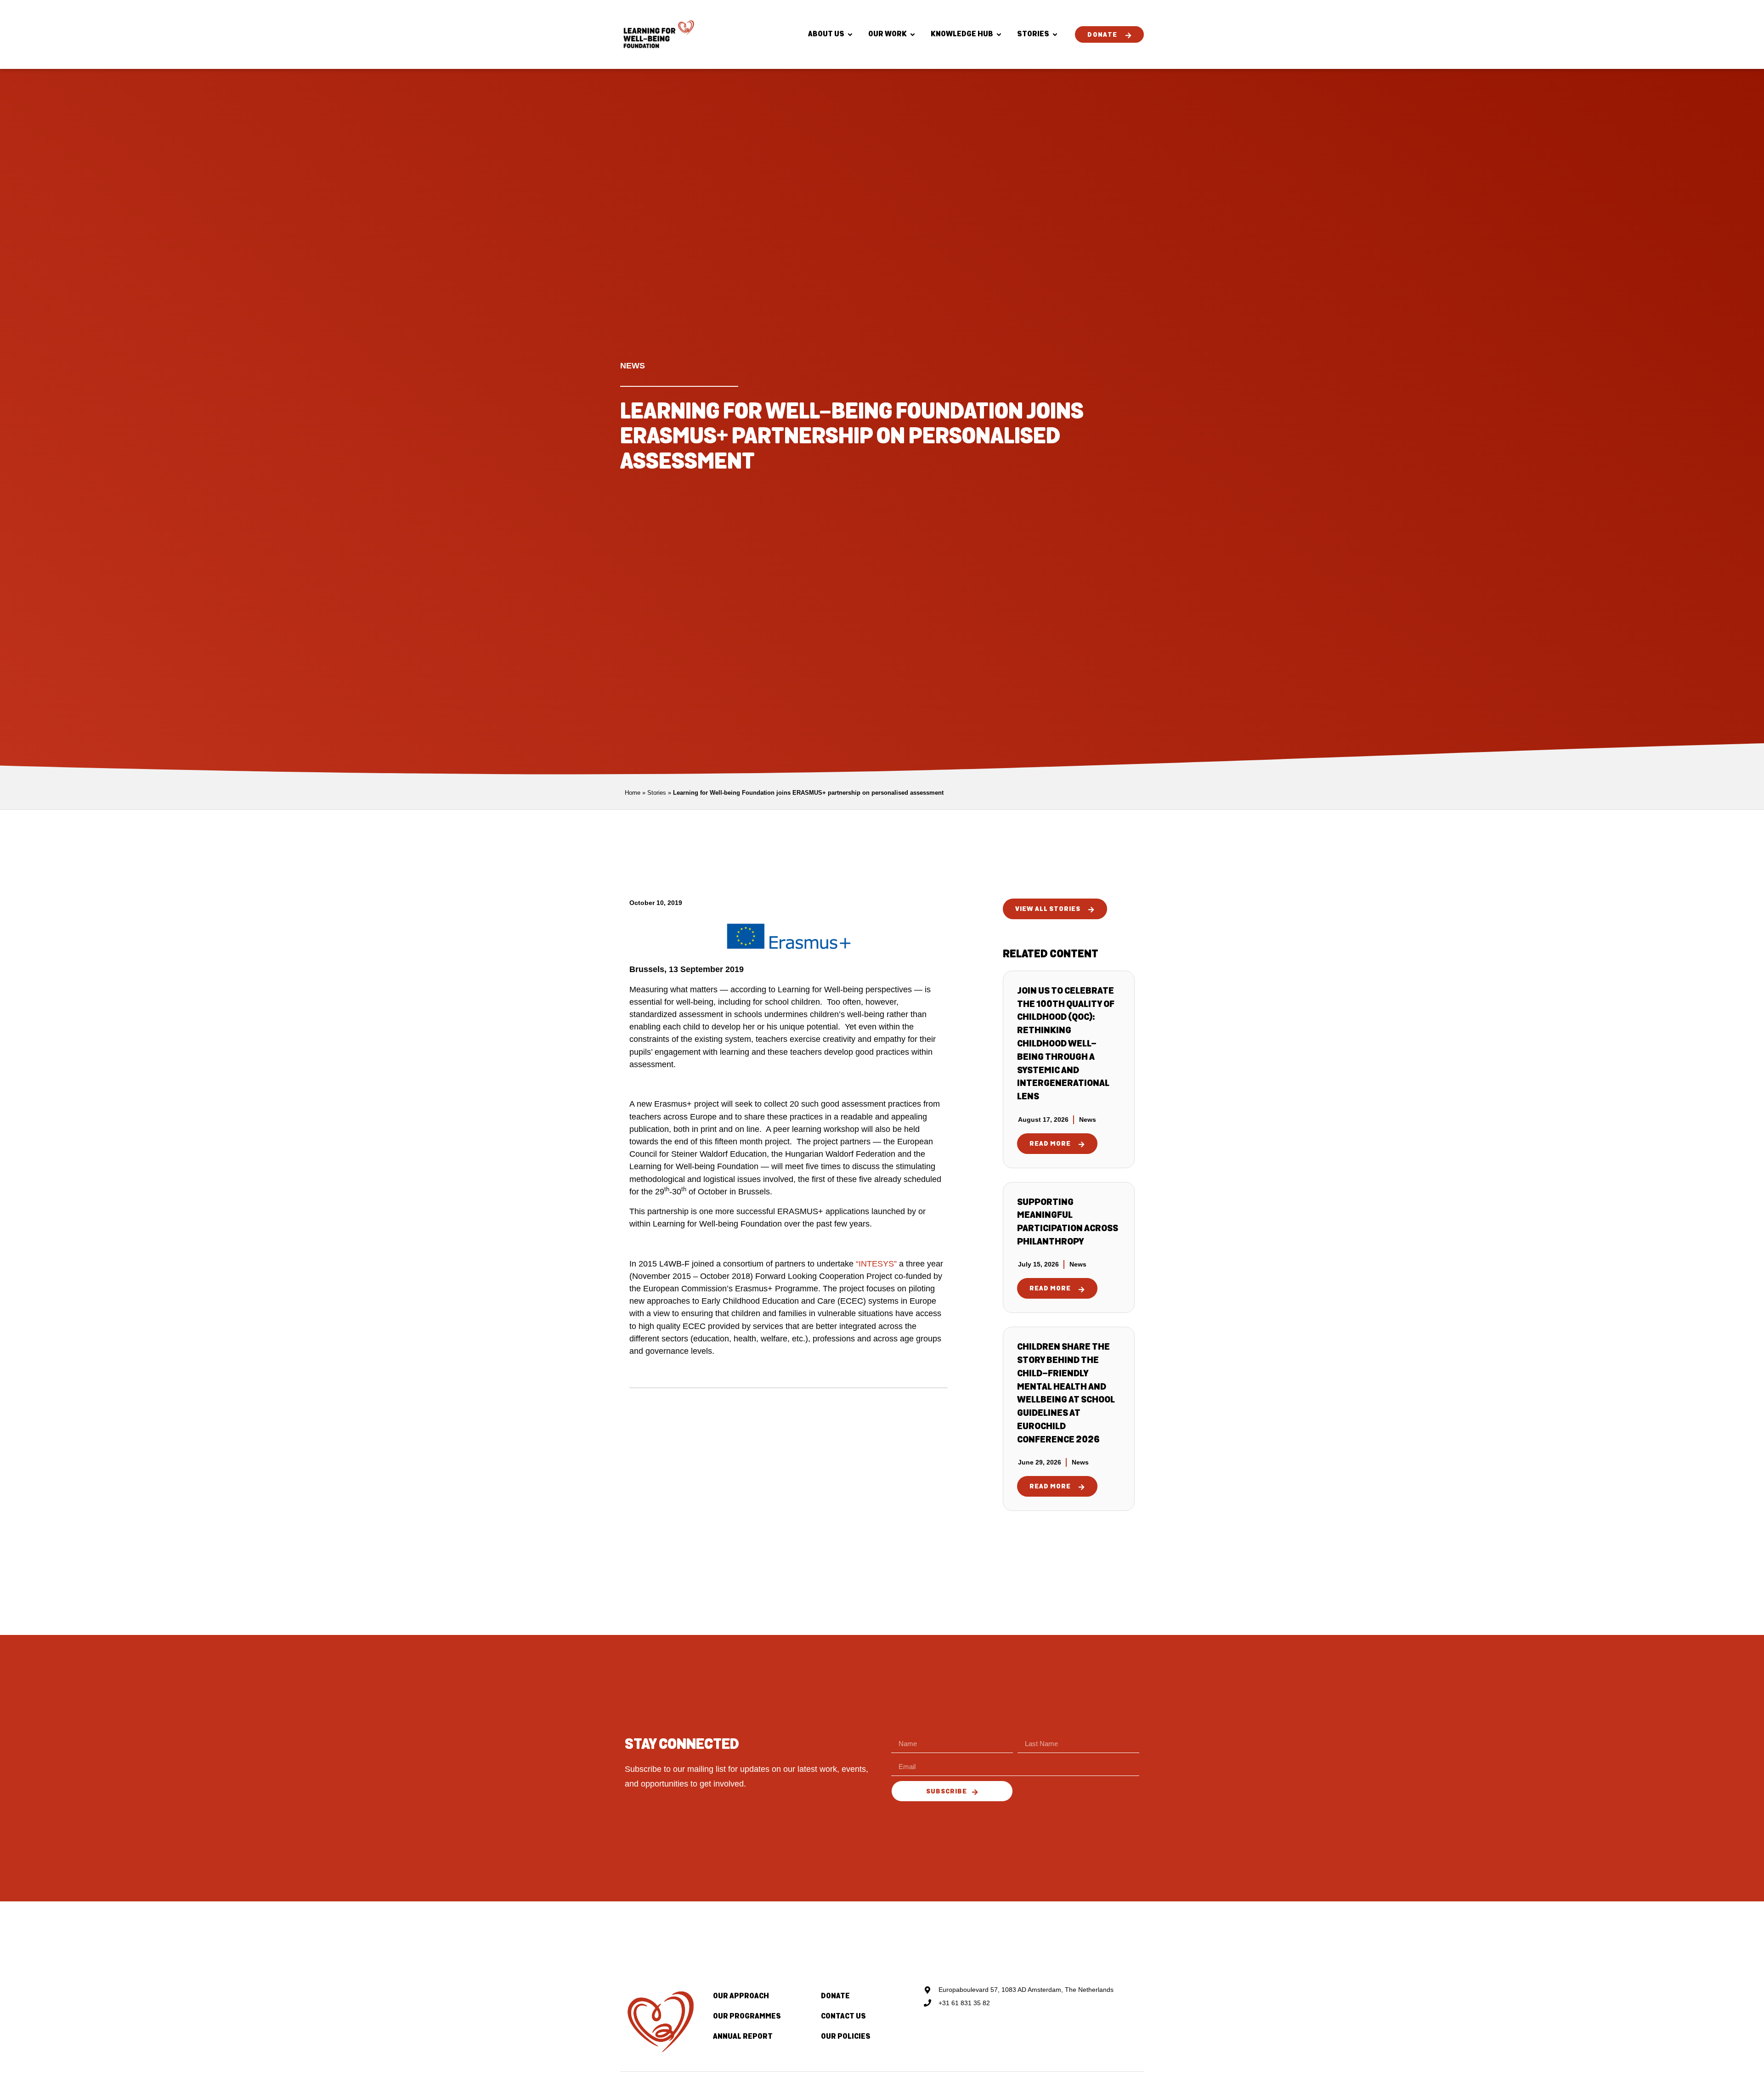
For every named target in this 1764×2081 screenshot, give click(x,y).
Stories (657, 793)
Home (633, 793)
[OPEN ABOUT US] (850, 35)
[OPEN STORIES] (1055, 35)
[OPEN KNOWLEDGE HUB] (999, 35)
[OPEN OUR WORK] (913, 35)
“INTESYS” (876, 1264)
